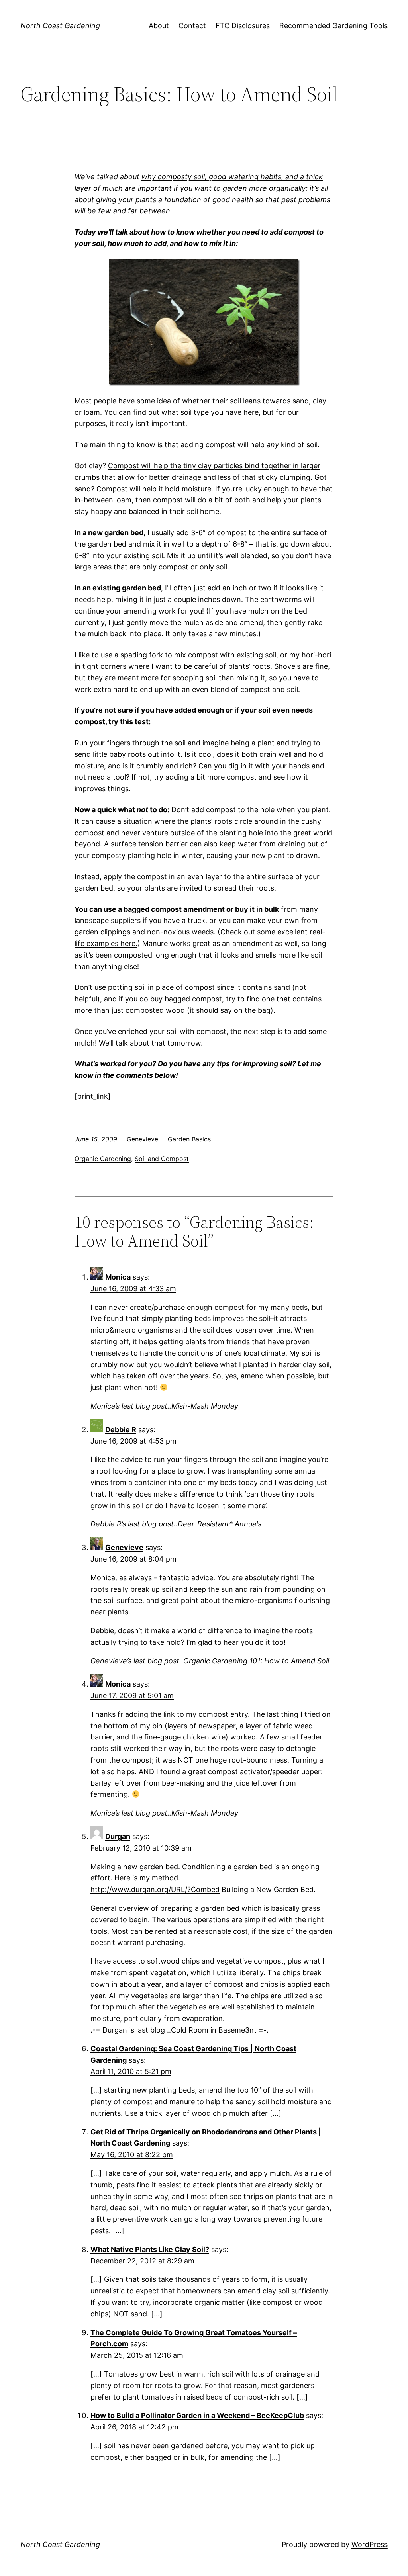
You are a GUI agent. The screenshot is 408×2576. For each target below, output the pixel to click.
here (251, 412)
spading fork (142, 655)
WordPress (370, 2544)
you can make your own (259, 920)
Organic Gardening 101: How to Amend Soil (256, 1661)
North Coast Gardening (60, 26)
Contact (192, 26)
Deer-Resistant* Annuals (220, 1524)
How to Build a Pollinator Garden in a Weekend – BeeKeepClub (197, 2415)
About (159, 26)
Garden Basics (189, 1139)
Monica (118, 1277)
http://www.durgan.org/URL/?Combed (155, 1889)
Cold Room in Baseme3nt (214, 2030)
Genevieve (124, 1547)
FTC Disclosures (243, 26)
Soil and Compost (162, 1159)
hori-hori (316, 655)
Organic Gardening (103, 1159)
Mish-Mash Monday (205, 1406)
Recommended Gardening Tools (333, 26)
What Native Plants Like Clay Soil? (150, 2249)
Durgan (118, 1836)
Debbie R (121, 1430)
